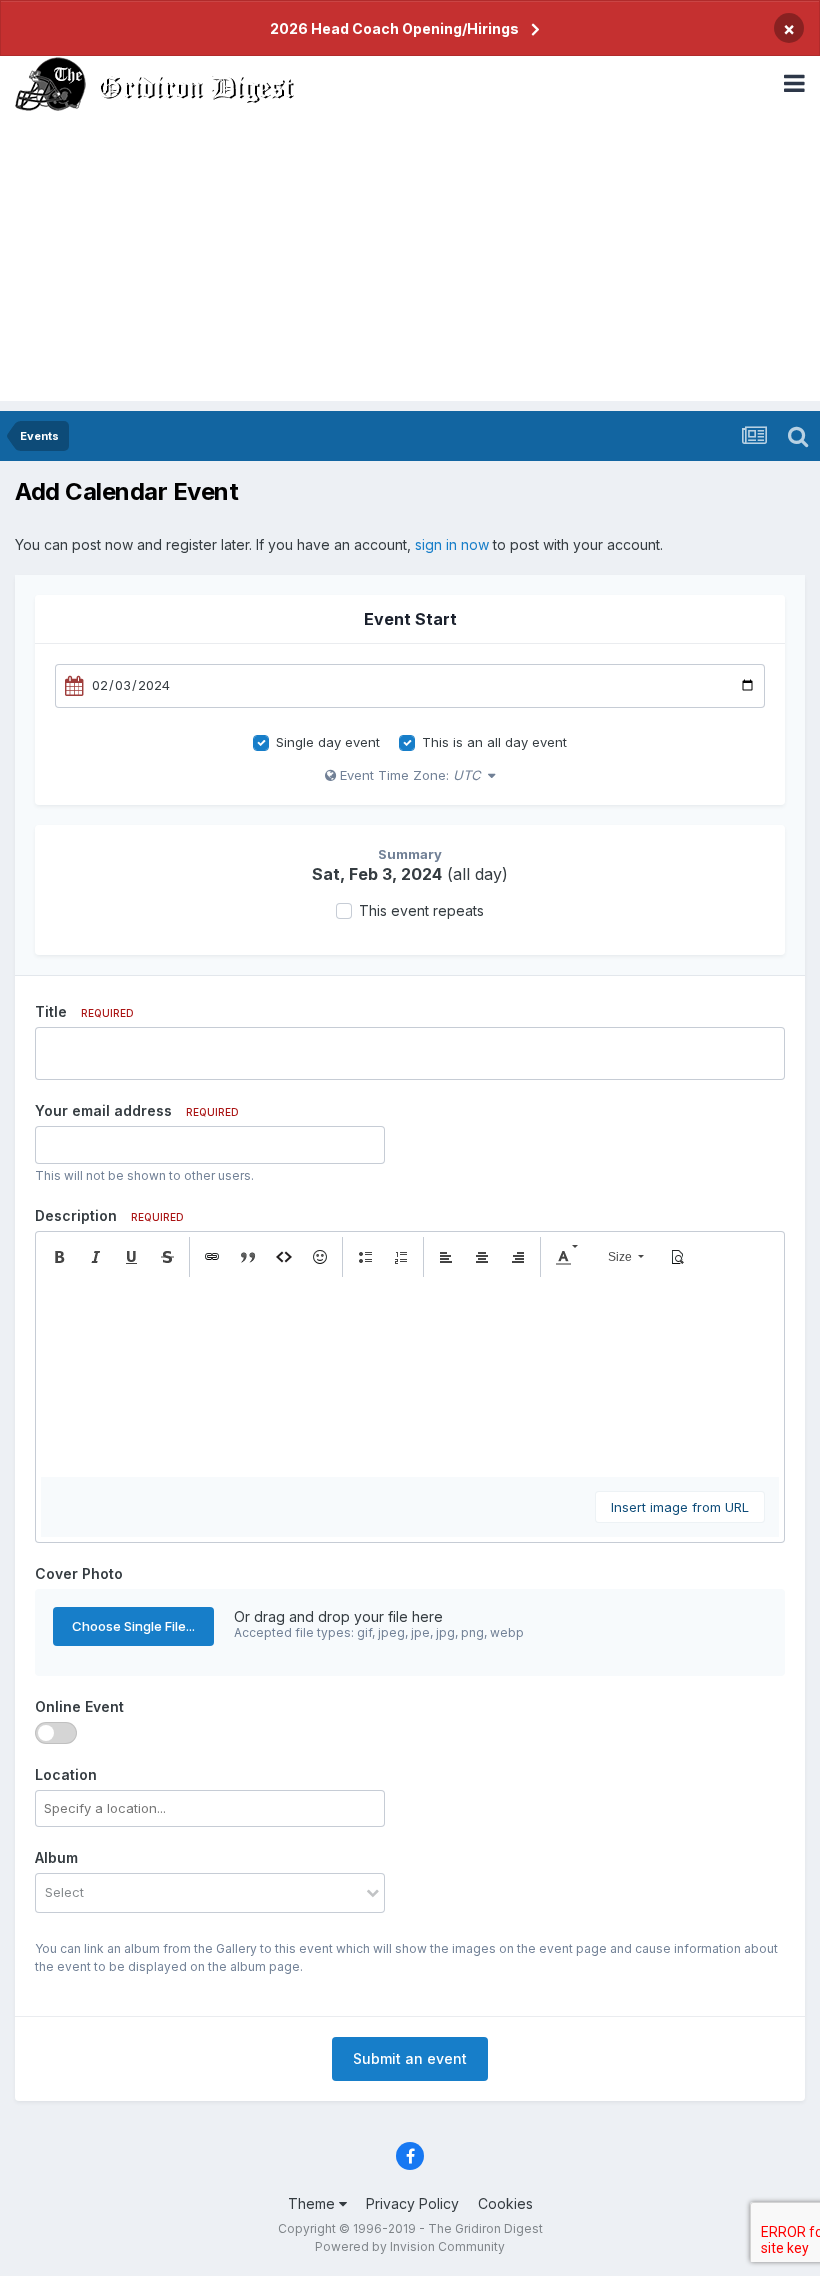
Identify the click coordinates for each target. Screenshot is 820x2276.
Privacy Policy (412, 2203)
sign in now (452, 544)
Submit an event (410, 2058)
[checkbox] (261, 743)
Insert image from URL (680, 1507)
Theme (313, 2203)
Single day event (328, 742)
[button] (59, 1257)
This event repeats (421, 910)
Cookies (505, 2203)
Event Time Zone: (408, 775)
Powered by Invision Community (410, 2246)
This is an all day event (494, 742)
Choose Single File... (133, 1626)
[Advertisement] (410, 261)
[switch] (56, 1733)
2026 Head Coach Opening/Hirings (394, 28)
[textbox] (410, 1377)
